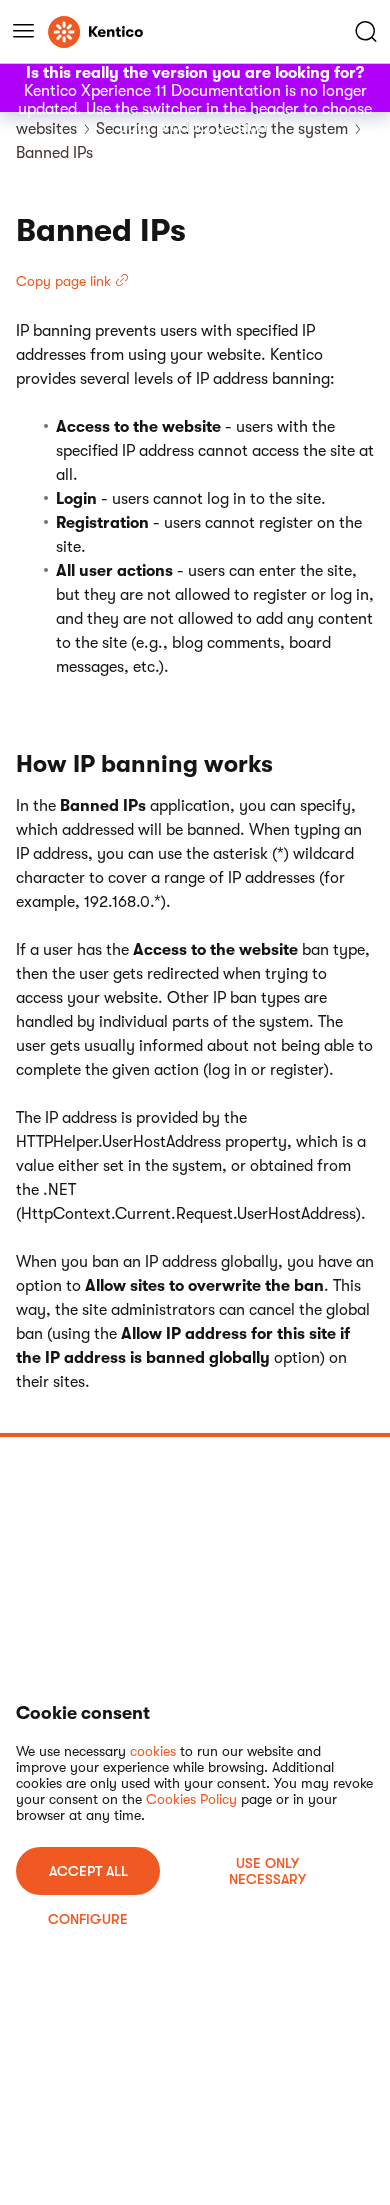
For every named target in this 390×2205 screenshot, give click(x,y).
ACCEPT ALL (88, 1871)
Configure (88, 1919)
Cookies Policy (191, 1799)
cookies (153, 1751)
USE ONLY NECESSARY (267, 1871)
